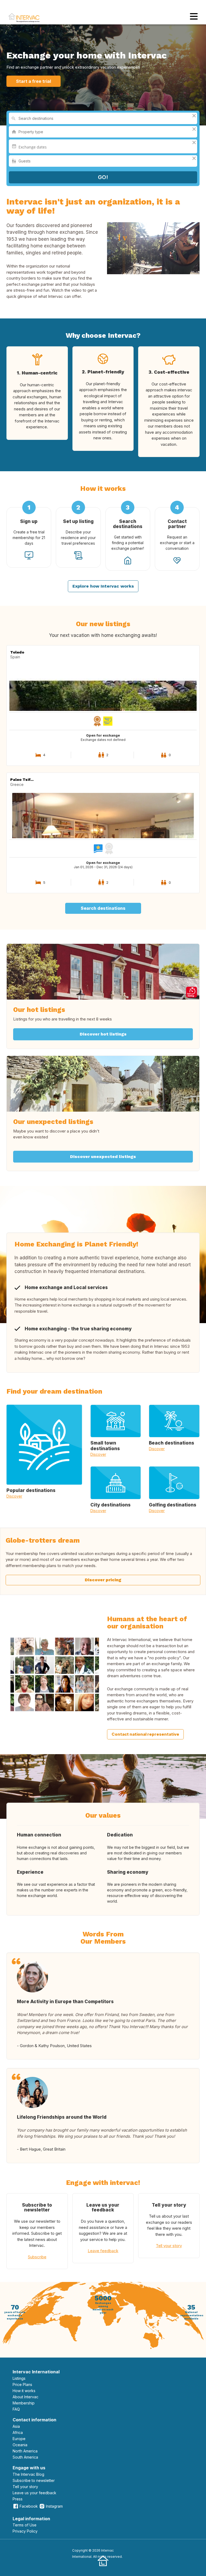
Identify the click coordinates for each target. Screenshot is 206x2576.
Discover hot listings (103, 1034)
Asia (16, 2426)
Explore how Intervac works (103, 586)
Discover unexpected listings (103, 1157)
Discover (14, 1496)
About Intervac (25, 2397)
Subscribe (37, 2257)
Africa (18, 2432)
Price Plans (22, 2384)
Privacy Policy (25, 2531)
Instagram (54, 2506)
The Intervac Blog (28, 2474)
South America (25, 2457)
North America (25, 2451)
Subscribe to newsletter (34, 2480)
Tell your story (169, 2246)
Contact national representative (145, 1734)
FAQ (16, 2409)
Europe (19, 2439)
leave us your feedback (34, 2493)
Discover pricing (103, 1580)
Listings (19, 2378)
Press (18, 2499)
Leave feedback (103, 2251)
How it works (24, 2391)
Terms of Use (25, 2525)
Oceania (20, 2445)
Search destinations (103, 908)
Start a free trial (34, 81)
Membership (24, 2403)
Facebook (29, 2506)
